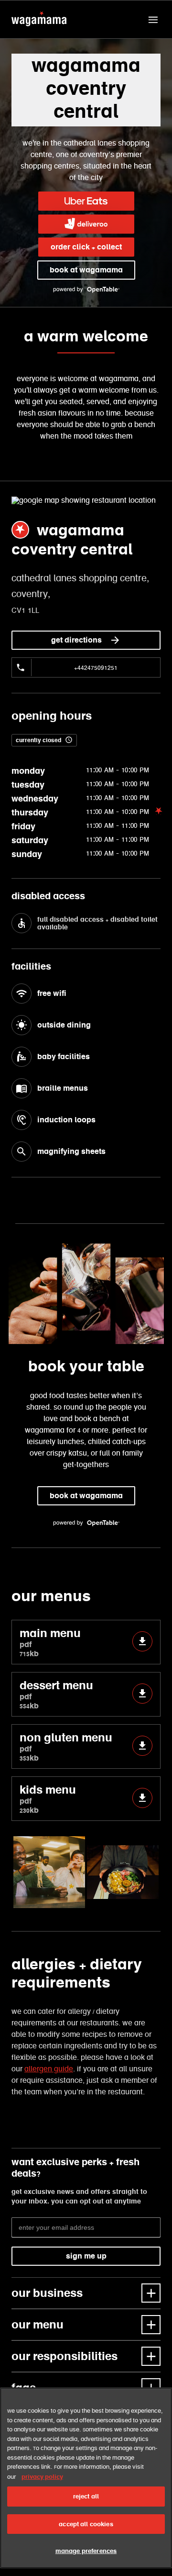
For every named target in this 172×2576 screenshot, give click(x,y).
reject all (86, 2496)
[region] (86, 2478)
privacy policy (42, 2477)
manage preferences (86, 2551)
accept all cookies (86, 2524)
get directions (76, 640)
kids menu (48, 1799)
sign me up (86, 2256)
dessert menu (56, 1694)
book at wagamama (86, 270)
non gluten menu (66, 1746)
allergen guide (49, 2069)
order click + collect (86, 247)
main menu (50, 1642)
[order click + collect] (86, 201)
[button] (153, 20)
